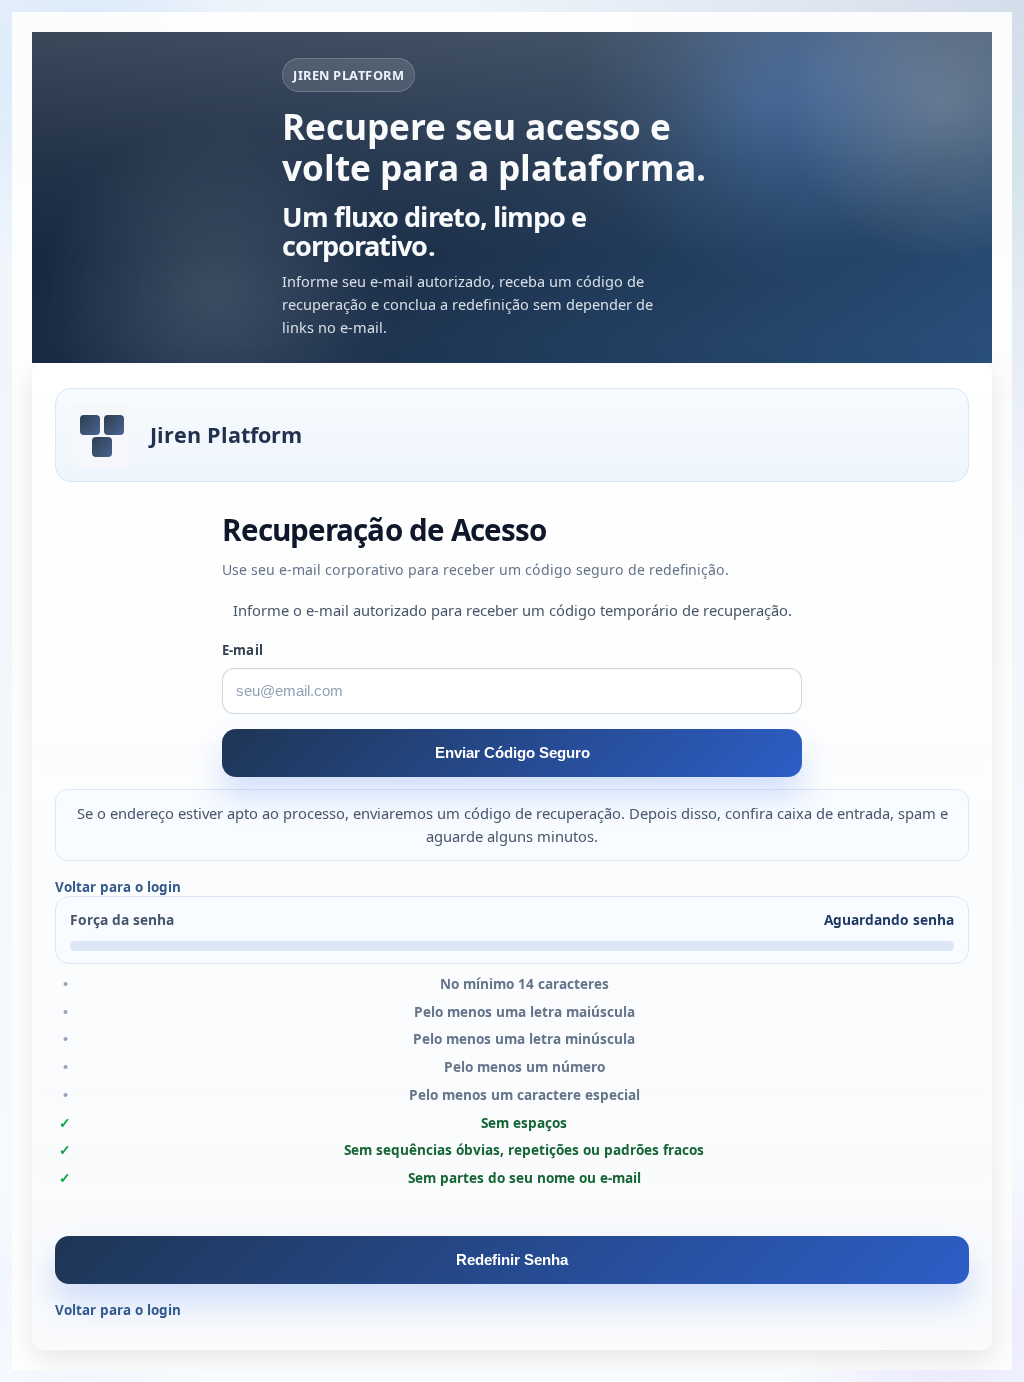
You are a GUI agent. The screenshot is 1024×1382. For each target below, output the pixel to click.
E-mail (242, 650)
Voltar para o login (118, 887)
